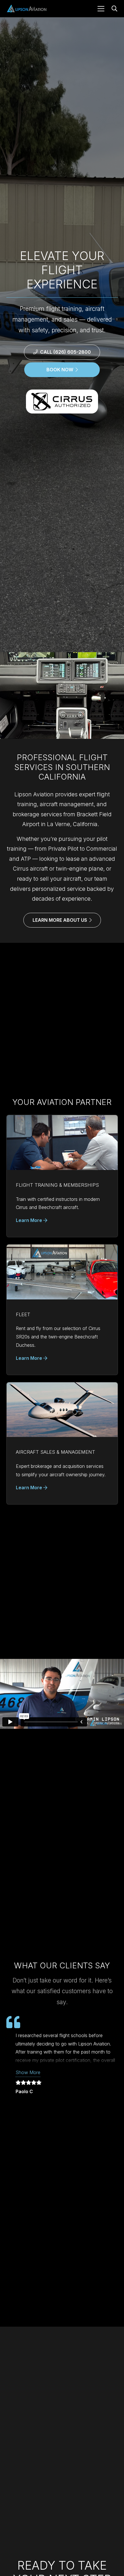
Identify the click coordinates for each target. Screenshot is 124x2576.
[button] (101, 9)
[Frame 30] (26, 9)
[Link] (62, 1176)
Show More (28, 2072)
